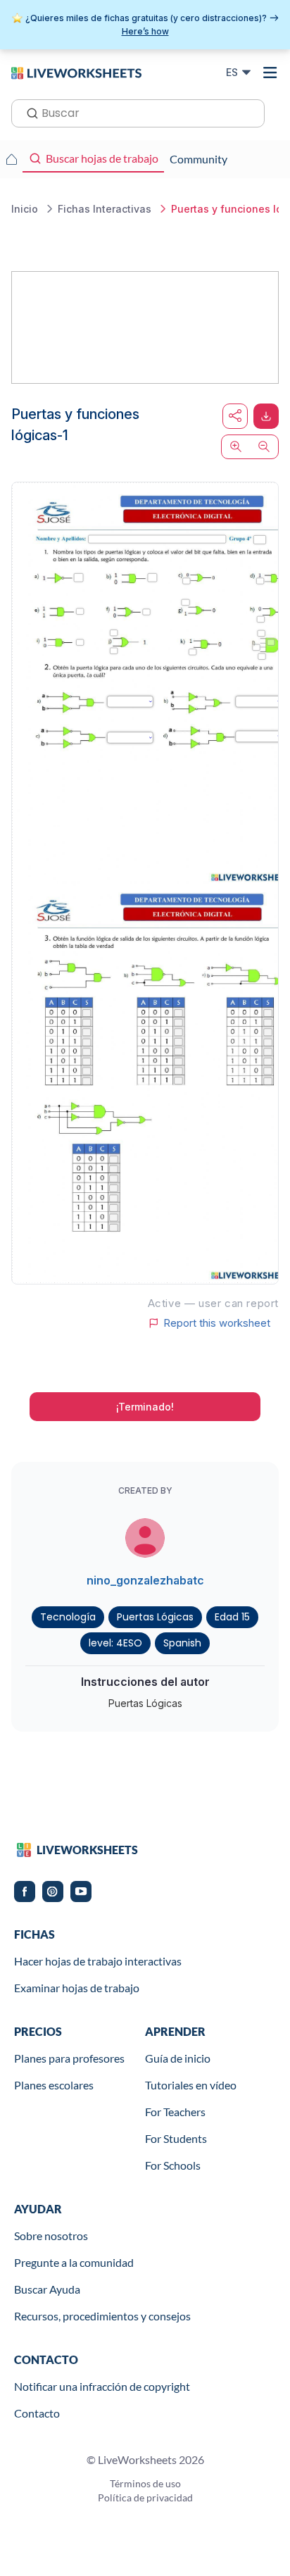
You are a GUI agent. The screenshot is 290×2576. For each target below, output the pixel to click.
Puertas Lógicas (155, 1617)
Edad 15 (232, 1617)
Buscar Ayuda (47, 2289)
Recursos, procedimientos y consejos (102, 2316)
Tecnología (68, 1617)
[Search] (28, 112)
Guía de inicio (178, 2058)
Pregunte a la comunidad (74, 2262)
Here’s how (145, 31)
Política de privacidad (145, 2497)
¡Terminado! (145, 1407)
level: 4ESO (115, 1643)
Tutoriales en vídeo (191, 2085)
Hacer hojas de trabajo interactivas (98, 1961)
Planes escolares (54, 2085)
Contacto (37, 2413)
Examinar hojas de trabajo (77, 1988)
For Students (176, 2138)
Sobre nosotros (51, 2236)
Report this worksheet (217, 1323)
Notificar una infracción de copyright (102, 2386)
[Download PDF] (266, 416)
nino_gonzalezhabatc (145, 1580)
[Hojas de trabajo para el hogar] (11, 159)
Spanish (182, 1643)
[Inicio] (76, 72)
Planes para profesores (69, 2058)
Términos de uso (145, 2483)
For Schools (173, 2165)
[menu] (270, 73)
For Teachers (175, 2112)
